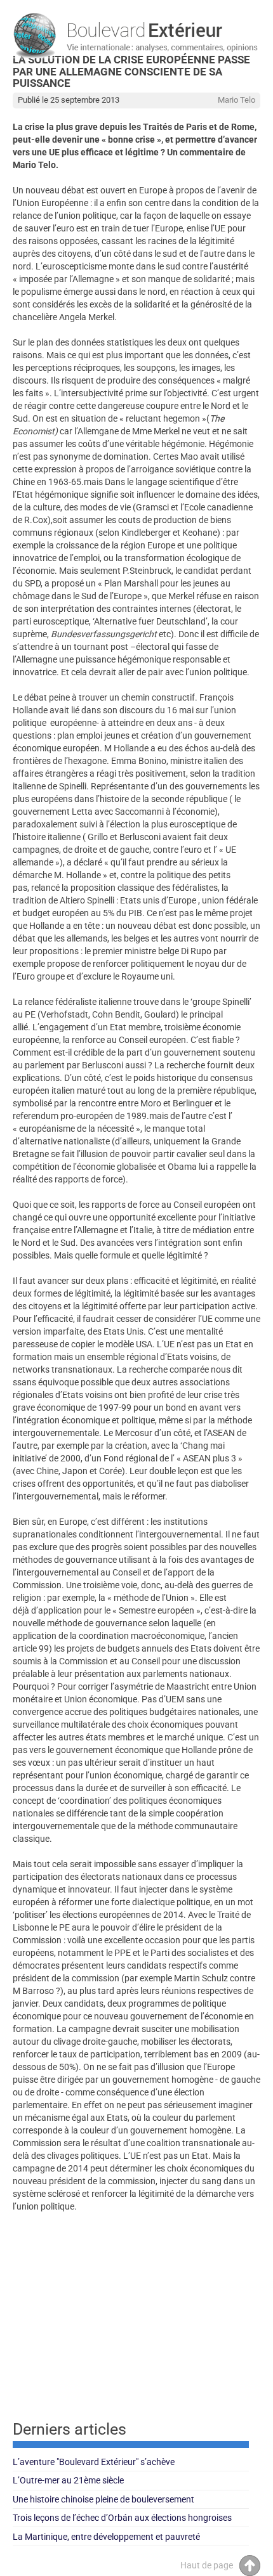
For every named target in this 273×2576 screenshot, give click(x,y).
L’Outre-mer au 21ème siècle (68, 2480)
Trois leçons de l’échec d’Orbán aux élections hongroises (122, 2518)
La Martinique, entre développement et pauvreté (106, 2537)
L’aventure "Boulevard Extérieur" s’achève (94, 2462)
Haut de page (207, 2565)
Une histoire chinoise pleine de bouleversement (103, 2499)
